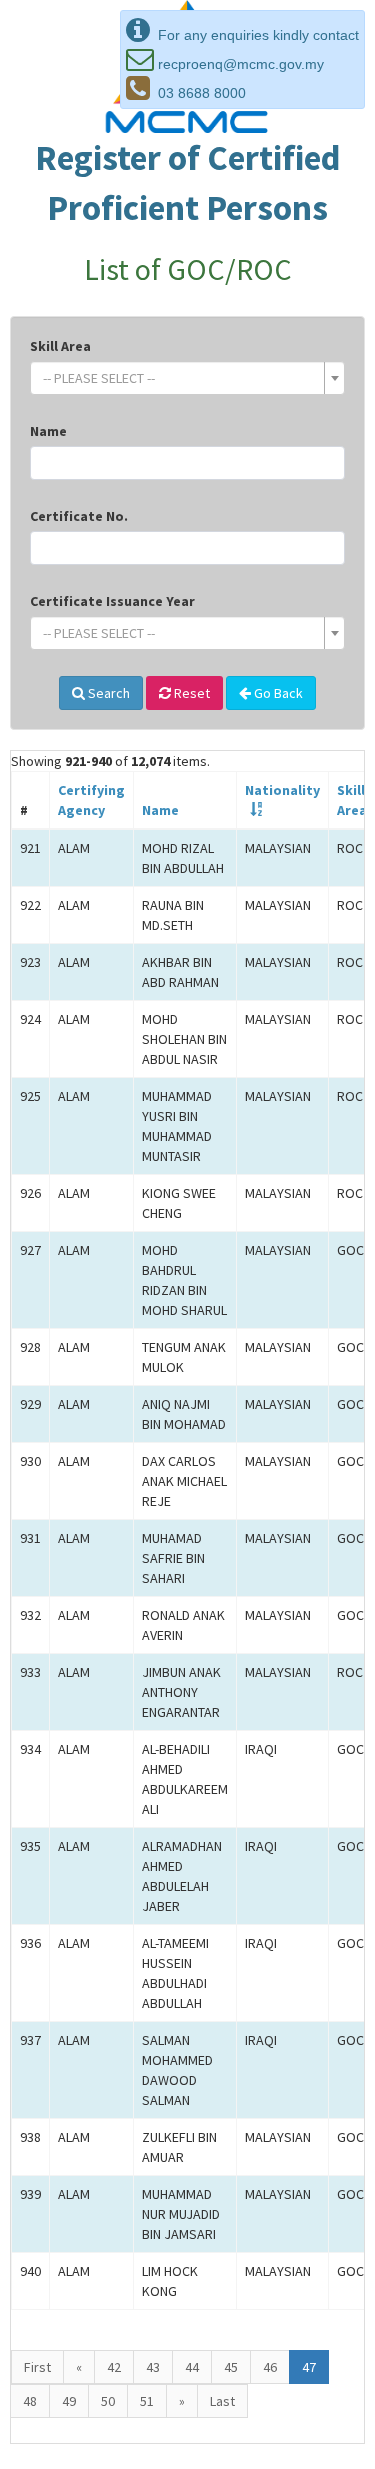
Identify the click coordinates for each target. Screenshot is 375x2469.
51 (147, 2401)
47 (309, 2367)
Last (222, 2401)
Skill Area (60, 346)
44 (192, 2367)
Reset (190, 693)
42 (114, 2367)
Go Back (277, 693)
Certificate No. (79, 516)
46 (270, 2367)
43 (153, 2367)
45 (231, 2367)
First (37, 2367)
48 (30, 2401)
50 (108, 2401)
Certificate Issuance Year (112, 601)
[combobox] (187, 378)
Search (107, 693)
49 (69, 2401)
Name (48, 431)
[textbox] (181, 378)
